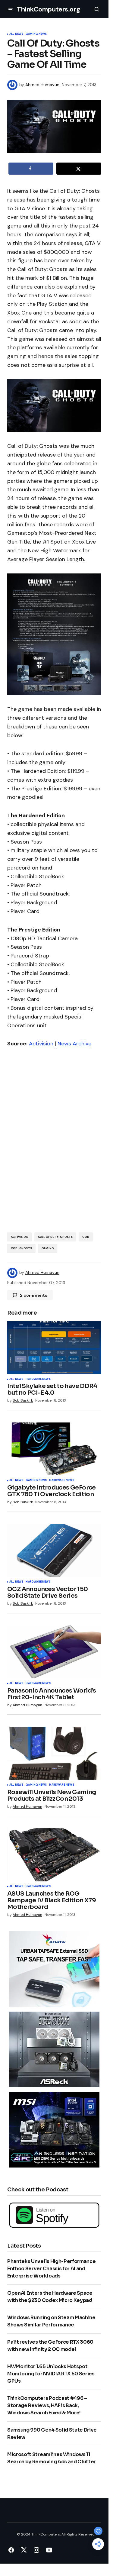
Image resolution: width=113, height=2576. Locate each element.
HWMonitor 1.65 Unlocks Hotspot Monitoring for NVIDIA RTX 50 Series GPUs (51, 2374)
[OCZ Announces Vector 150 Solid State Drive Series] (54, 1551)
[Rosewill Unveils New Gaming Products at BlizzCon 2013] (54, 1753)
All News (16, 34)
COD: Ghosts (21, 1248)
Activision (41, 1044)
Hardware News (38, 1379)
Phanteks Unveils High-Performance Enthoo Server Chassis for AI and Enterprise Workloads (51, 2269)
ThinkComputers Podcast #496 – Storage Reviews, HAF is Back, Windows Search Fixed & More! (47, 2405)
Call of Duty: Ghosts (55, 1237)
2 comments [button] (34, 1295)
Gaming (48, 1248)
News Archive (74, 1044)
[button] (11, 9)
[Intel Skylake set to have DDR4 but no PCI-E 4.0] (54, 1348)
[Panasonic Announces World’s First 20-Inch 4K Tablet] (54, 1652)
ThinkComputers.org (48, 9)
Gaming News (36, 34)
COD (86, 1237)
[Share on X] (79, 169)
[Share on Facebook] (31, 169)
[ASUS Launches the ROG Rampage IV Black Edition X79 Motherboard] (54, 1855)
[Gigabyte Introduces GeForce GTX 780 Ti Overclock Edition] (54, 1449)
